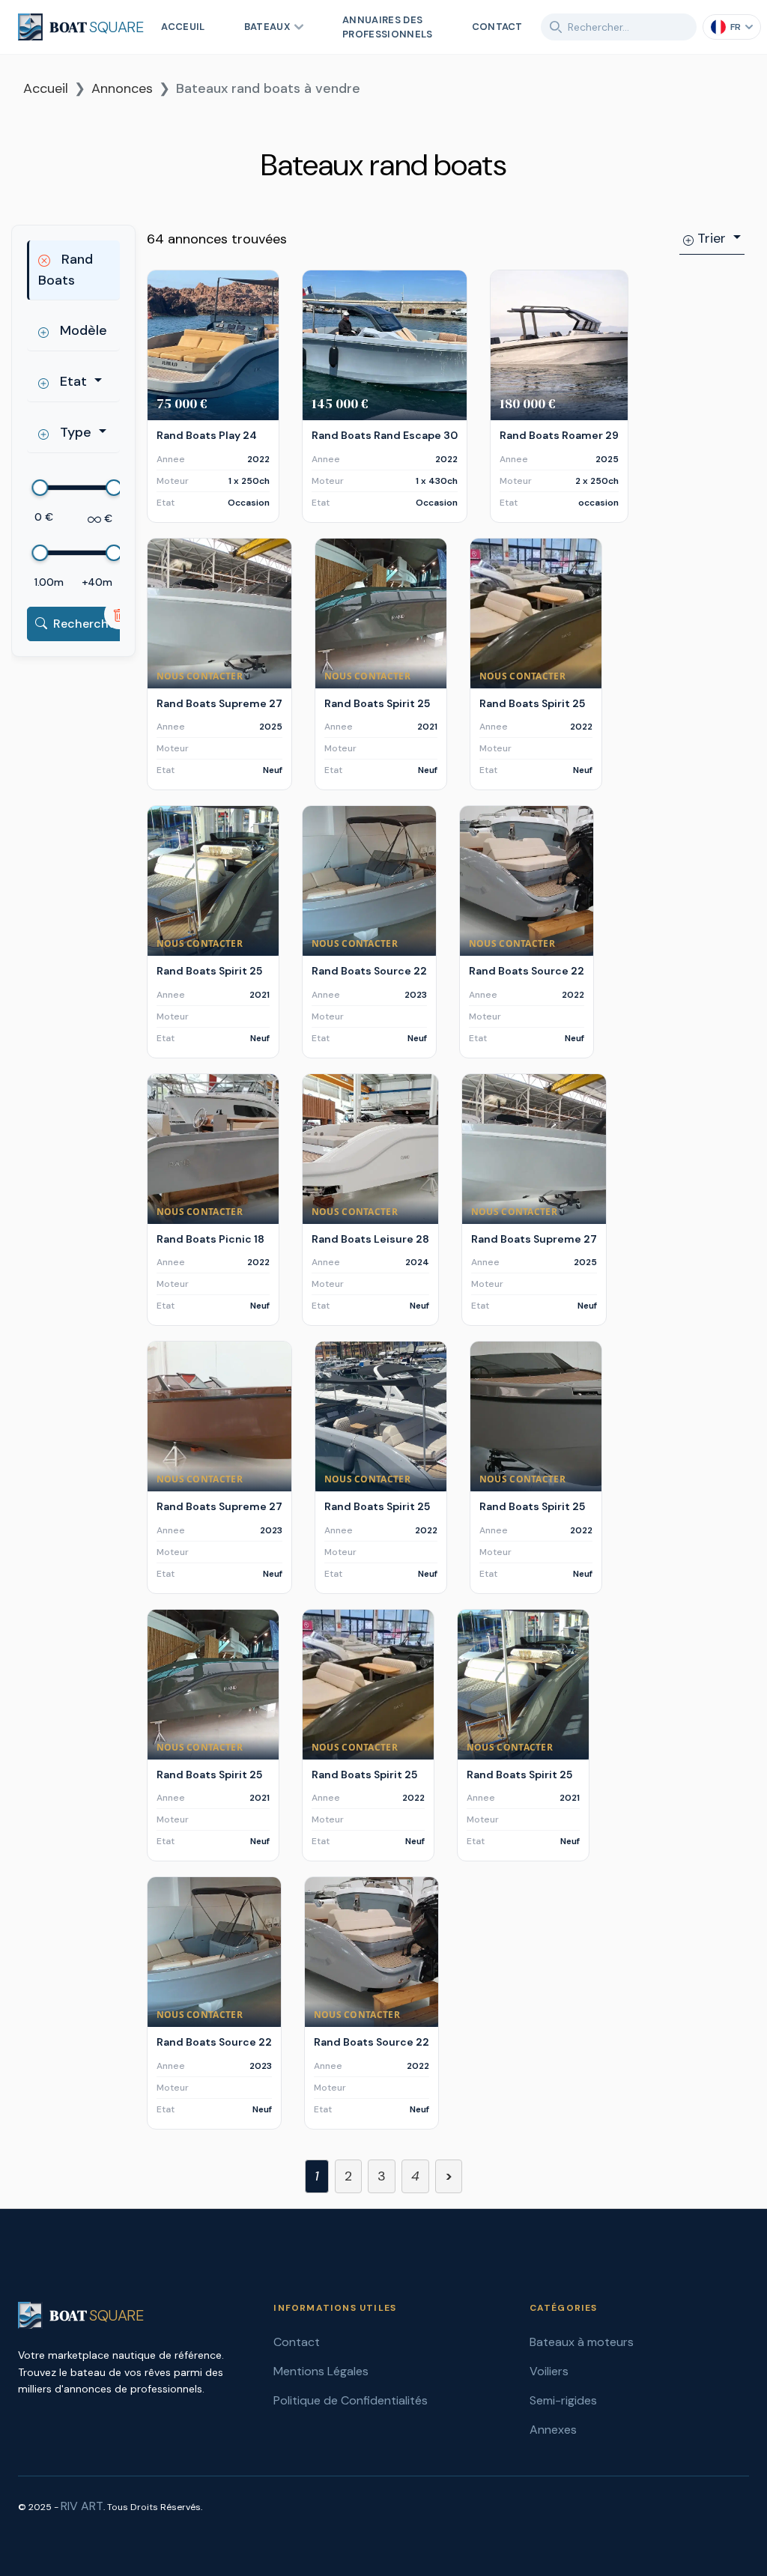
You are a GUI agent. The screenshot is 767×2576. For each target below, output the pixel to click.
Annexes (553, 2430)
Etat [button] (73, 381)
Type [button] (76, 432)
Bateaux (267, 27)
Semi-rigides (563, 2400)
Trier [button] (712, 238)
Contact (497, 27)
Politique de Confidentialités (351, 2400)
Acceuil (183, 27)
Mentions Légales (321, 2371)
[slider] (40, 488)
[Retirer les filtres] (119, 614)
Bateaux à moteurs (582, 2342)
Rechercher (87, 624)
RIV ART (82, 2506)
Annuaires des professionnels (388, 27)
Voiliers (549, 2371)
